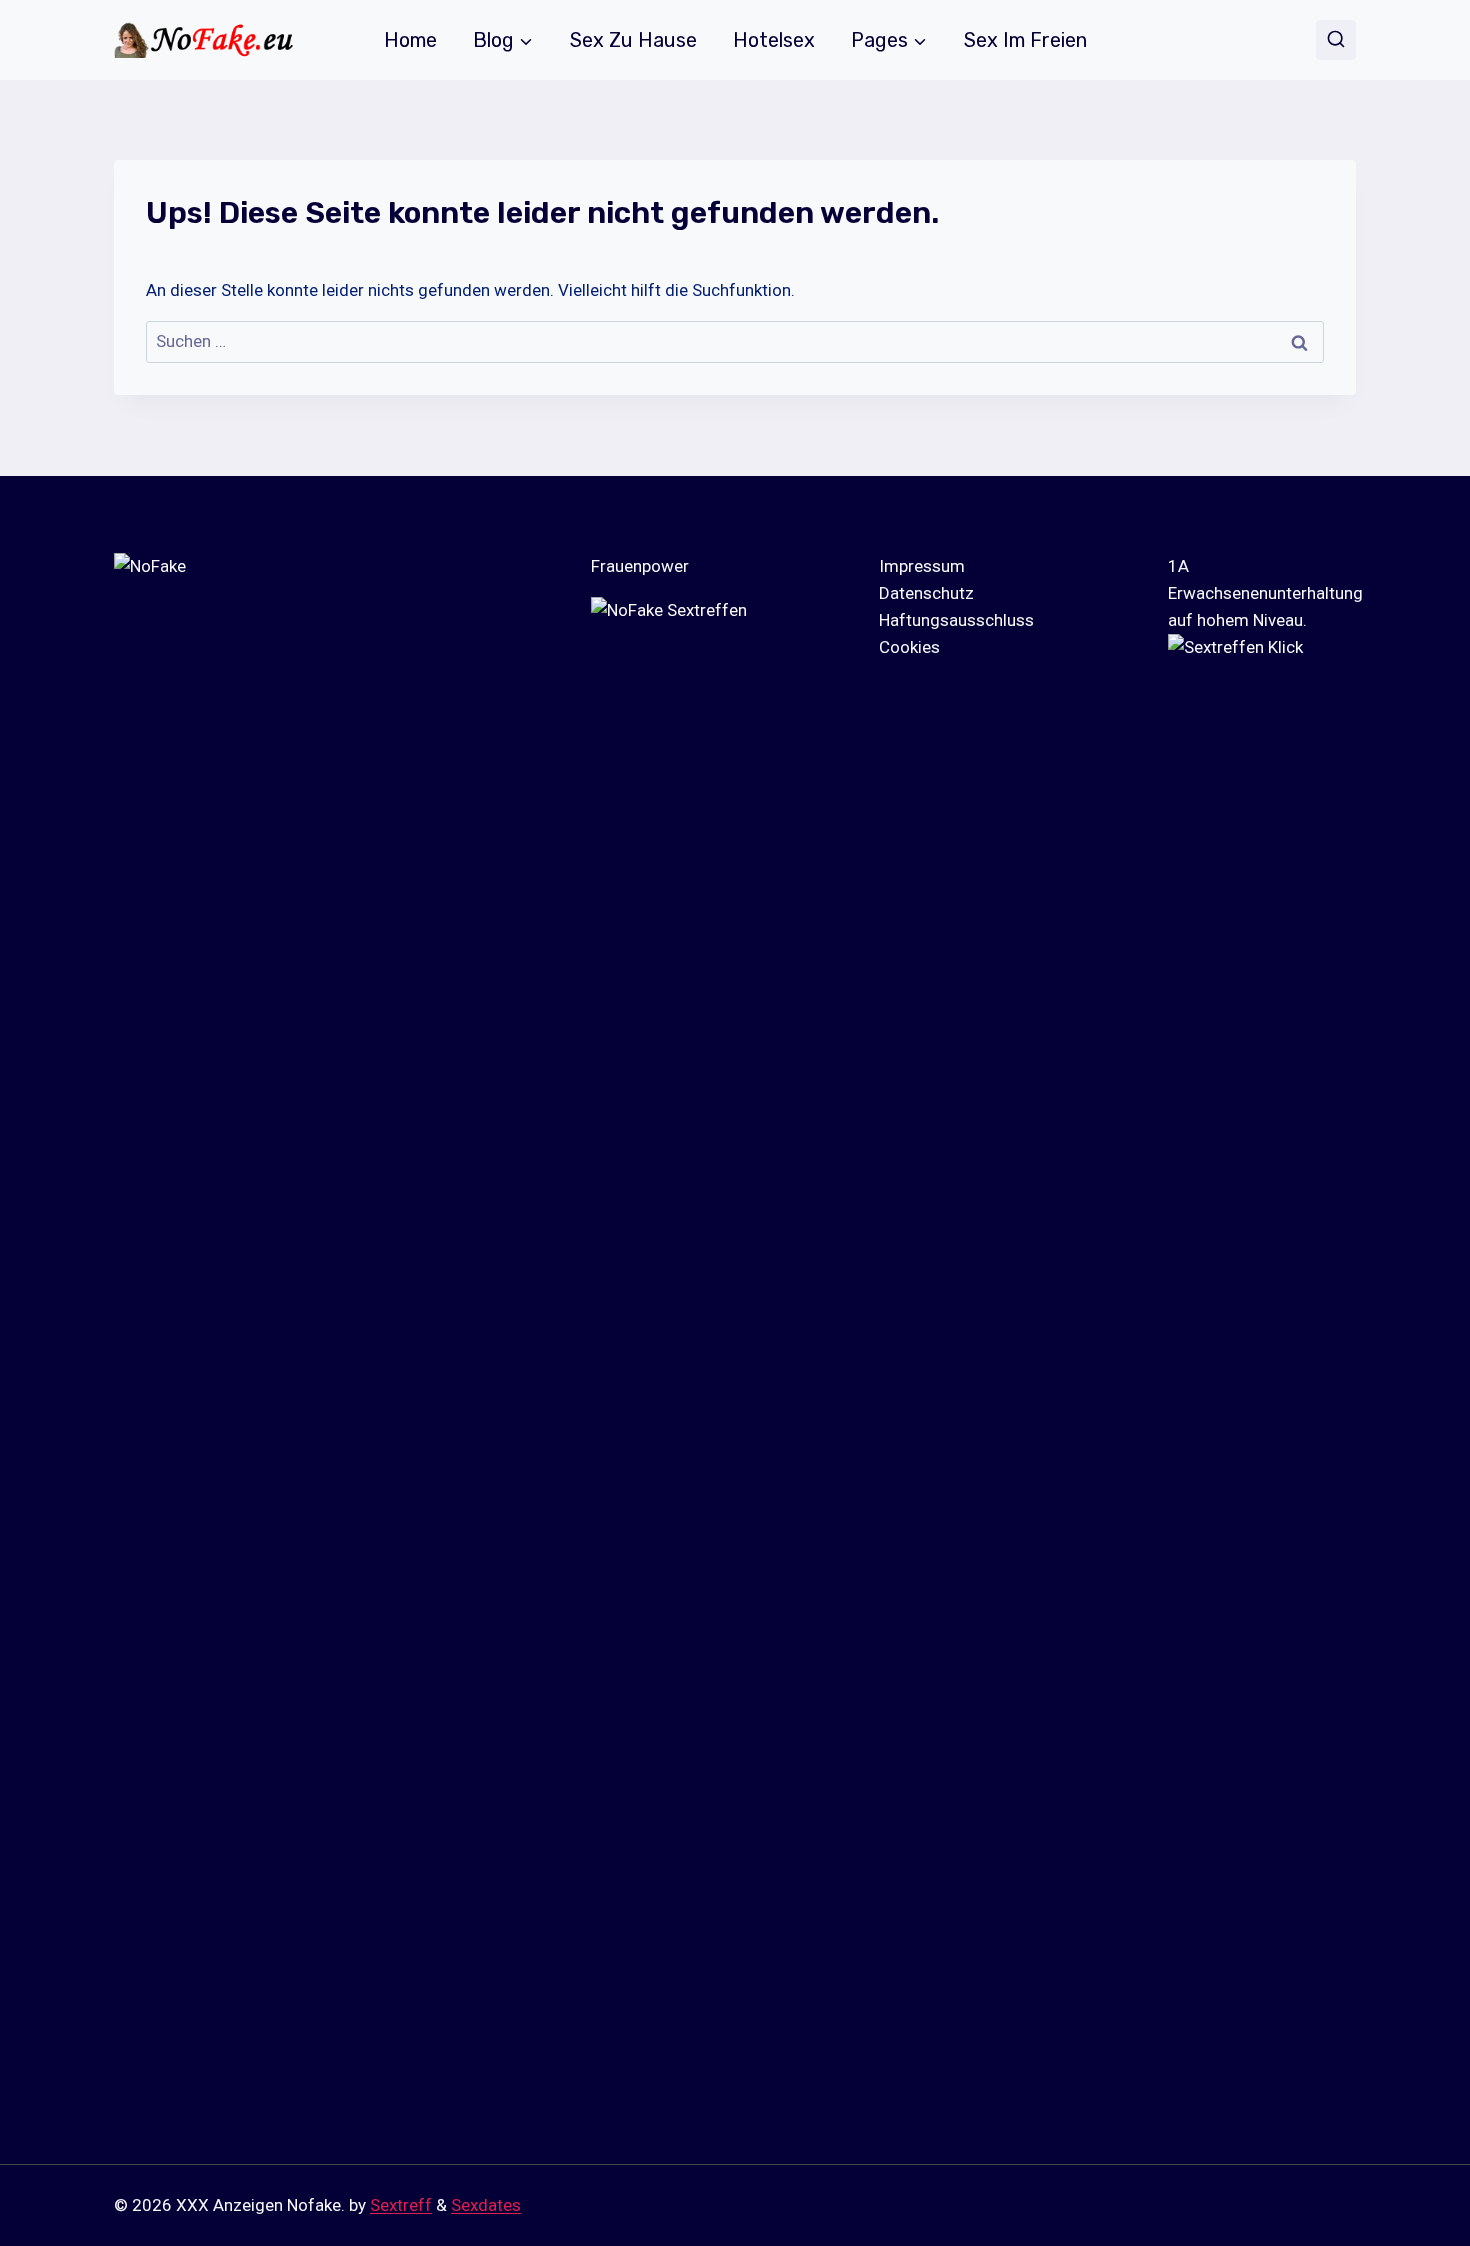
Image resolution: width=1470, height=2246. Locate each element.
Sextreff (401, 2205)
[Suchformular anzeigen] (1336, 40)
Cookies (909, 647)
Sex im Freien (1025, 40)
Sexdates (486, 2205)
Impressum (922, 566)
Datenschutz (926, 593)
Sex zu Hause (633, 40)
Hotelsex (774, 40)
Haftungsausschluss (956, 620)
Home (410, 40)
